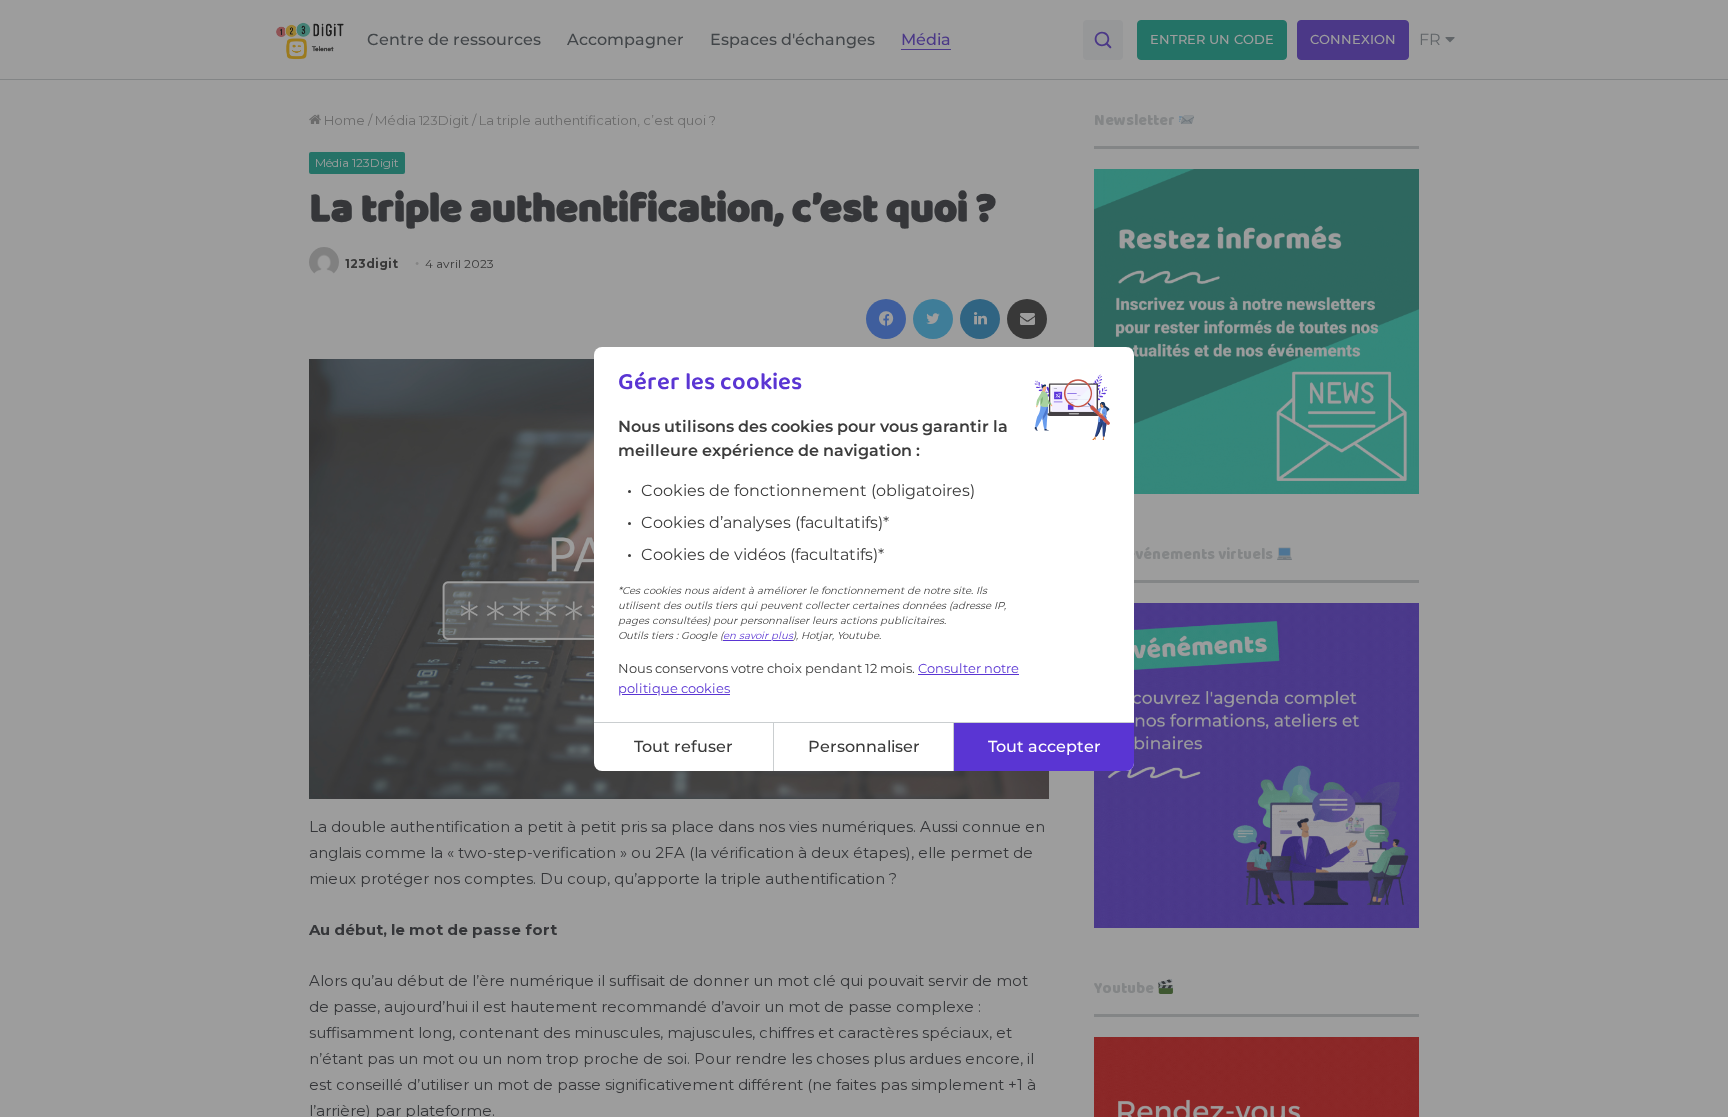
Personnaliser (864, 746)
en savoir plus (758, 635)
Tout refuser (683, 746)
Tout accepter (1044, 746)
